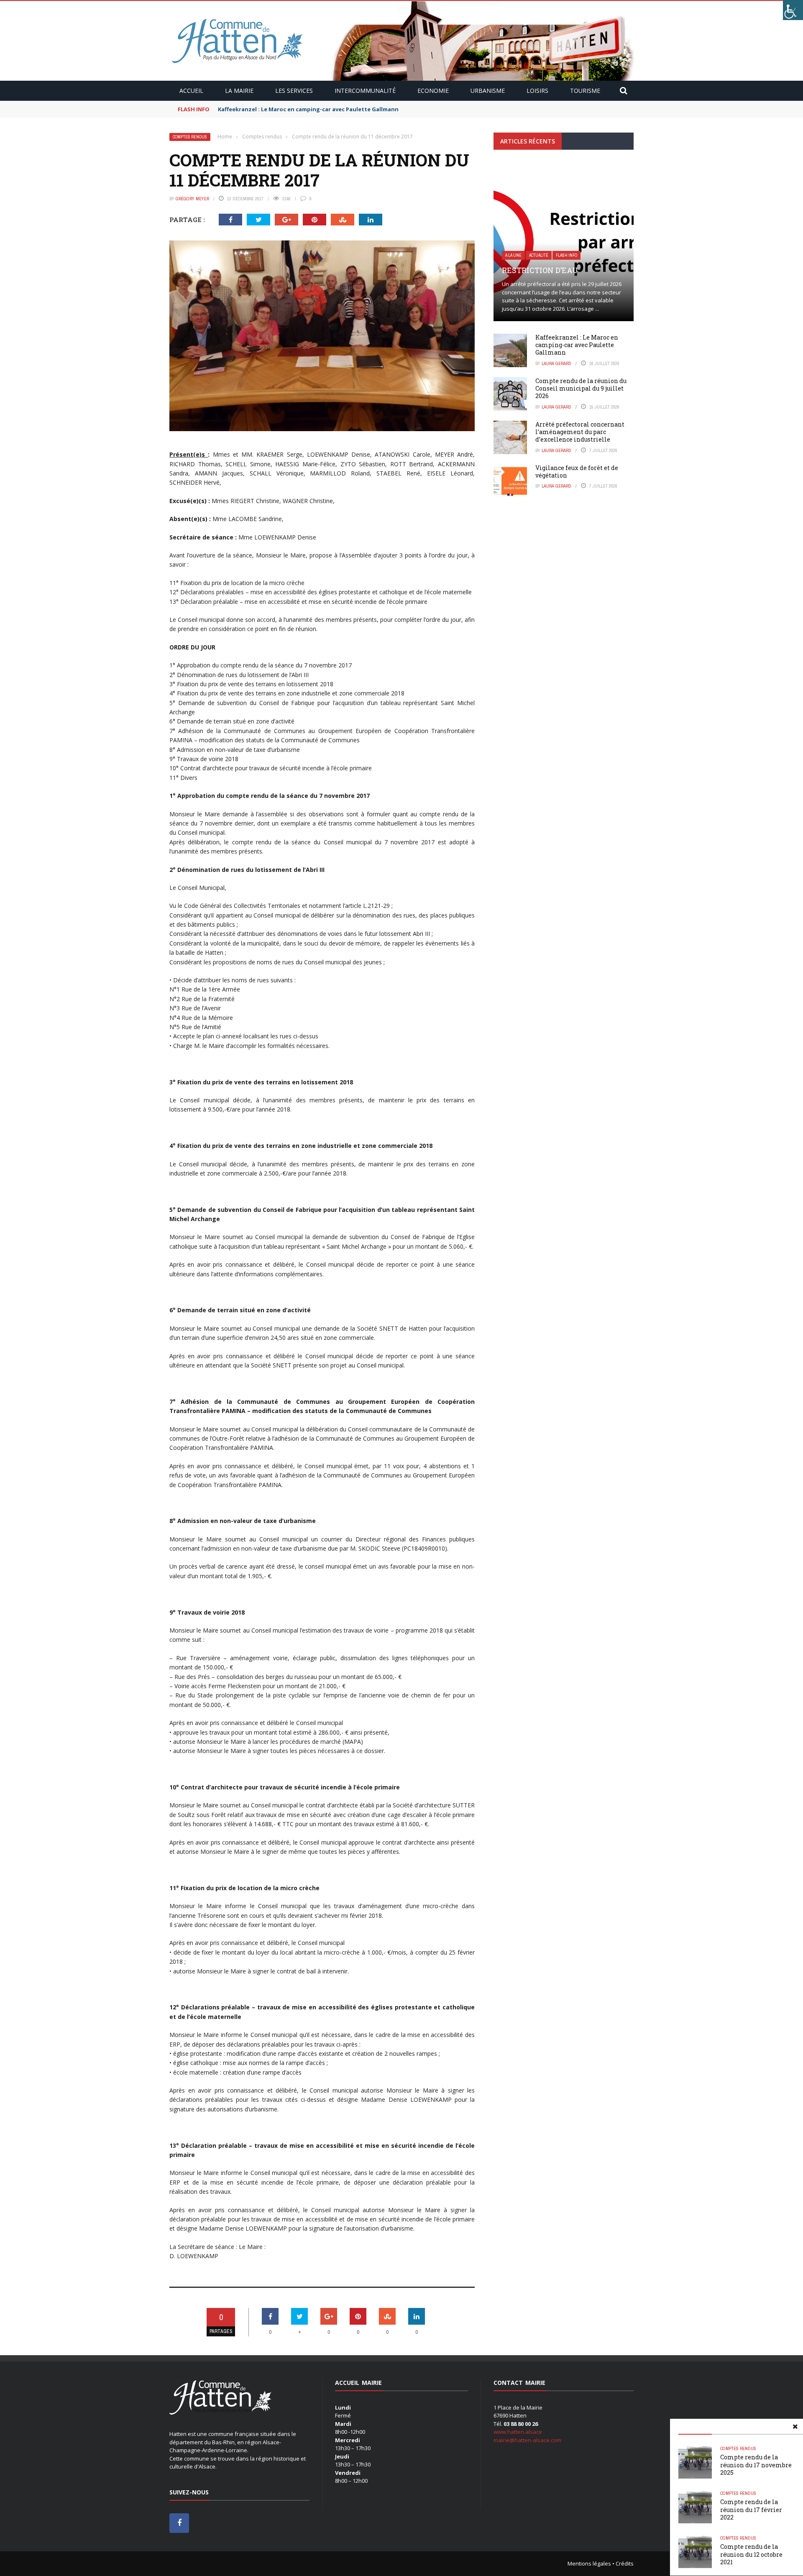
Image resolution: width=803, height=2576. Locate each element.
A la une (513, 255)
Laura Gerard (556, 363)
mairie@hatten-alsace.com (527, 2440)
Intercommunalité (365, 91)
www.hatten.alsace (518, 2432)
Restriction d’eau (540, 270)
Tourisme (585, 91)
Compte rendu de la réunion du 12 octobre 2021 (751, 2554)
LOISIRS (537, 91)
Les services (294, 91)
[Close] (795, 2427)
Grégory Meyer (192, 199)
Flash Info (566, 255)
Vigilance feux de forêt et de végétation (577, 471)
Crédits (625, 2563)
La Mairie (239, 91)
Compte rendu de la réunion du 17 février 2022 (751, 2509)
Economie (433, 91)
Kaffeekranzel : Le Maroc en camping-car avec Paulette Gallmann (308, 109)
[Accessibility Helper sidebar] (793, 10)
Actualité (539, 255)
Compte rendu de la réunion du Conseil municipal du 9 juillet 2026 (581, 388)
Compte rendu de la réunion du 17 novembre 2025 (756, 2465)
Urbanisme (488, 91)
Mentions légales (589, 2563)
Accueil (191, 91)
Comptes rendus (190, 137)
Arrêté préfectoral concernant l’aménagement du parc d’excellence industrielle (580, 432)
